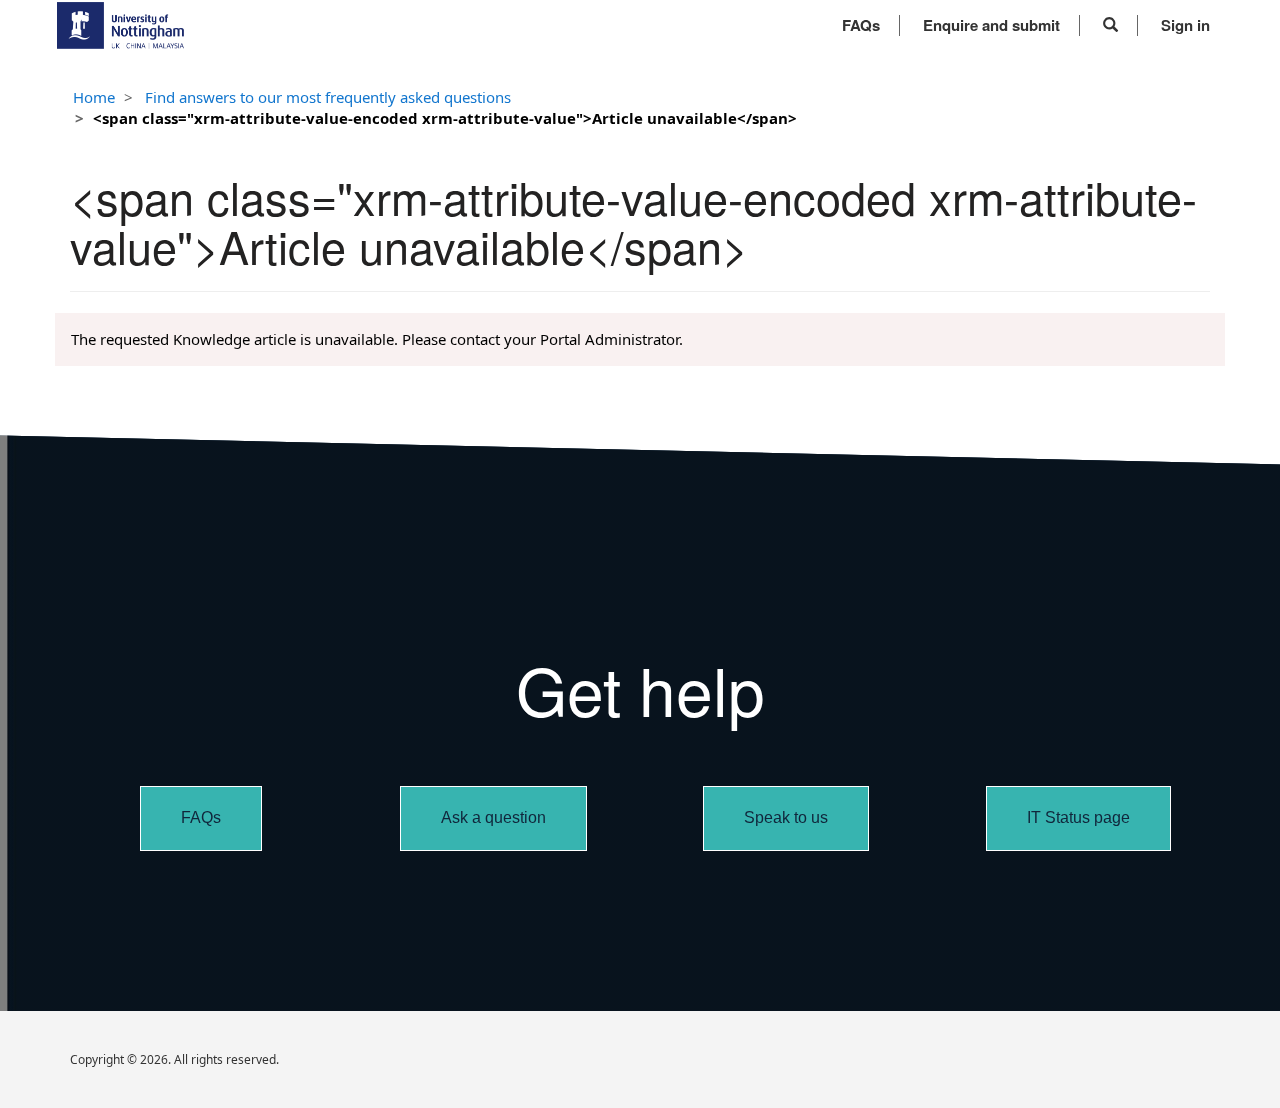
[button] (1110, 25)
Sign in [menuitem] (1185, 25)
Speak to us (786, 817)
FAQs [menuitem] (861, 25)
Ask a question (493, 817)
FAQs (201, 817)
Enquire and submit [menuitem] (991, 25)
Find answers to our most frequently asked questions (328, 97)
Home (94, 97)
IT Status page (1078, 817)
